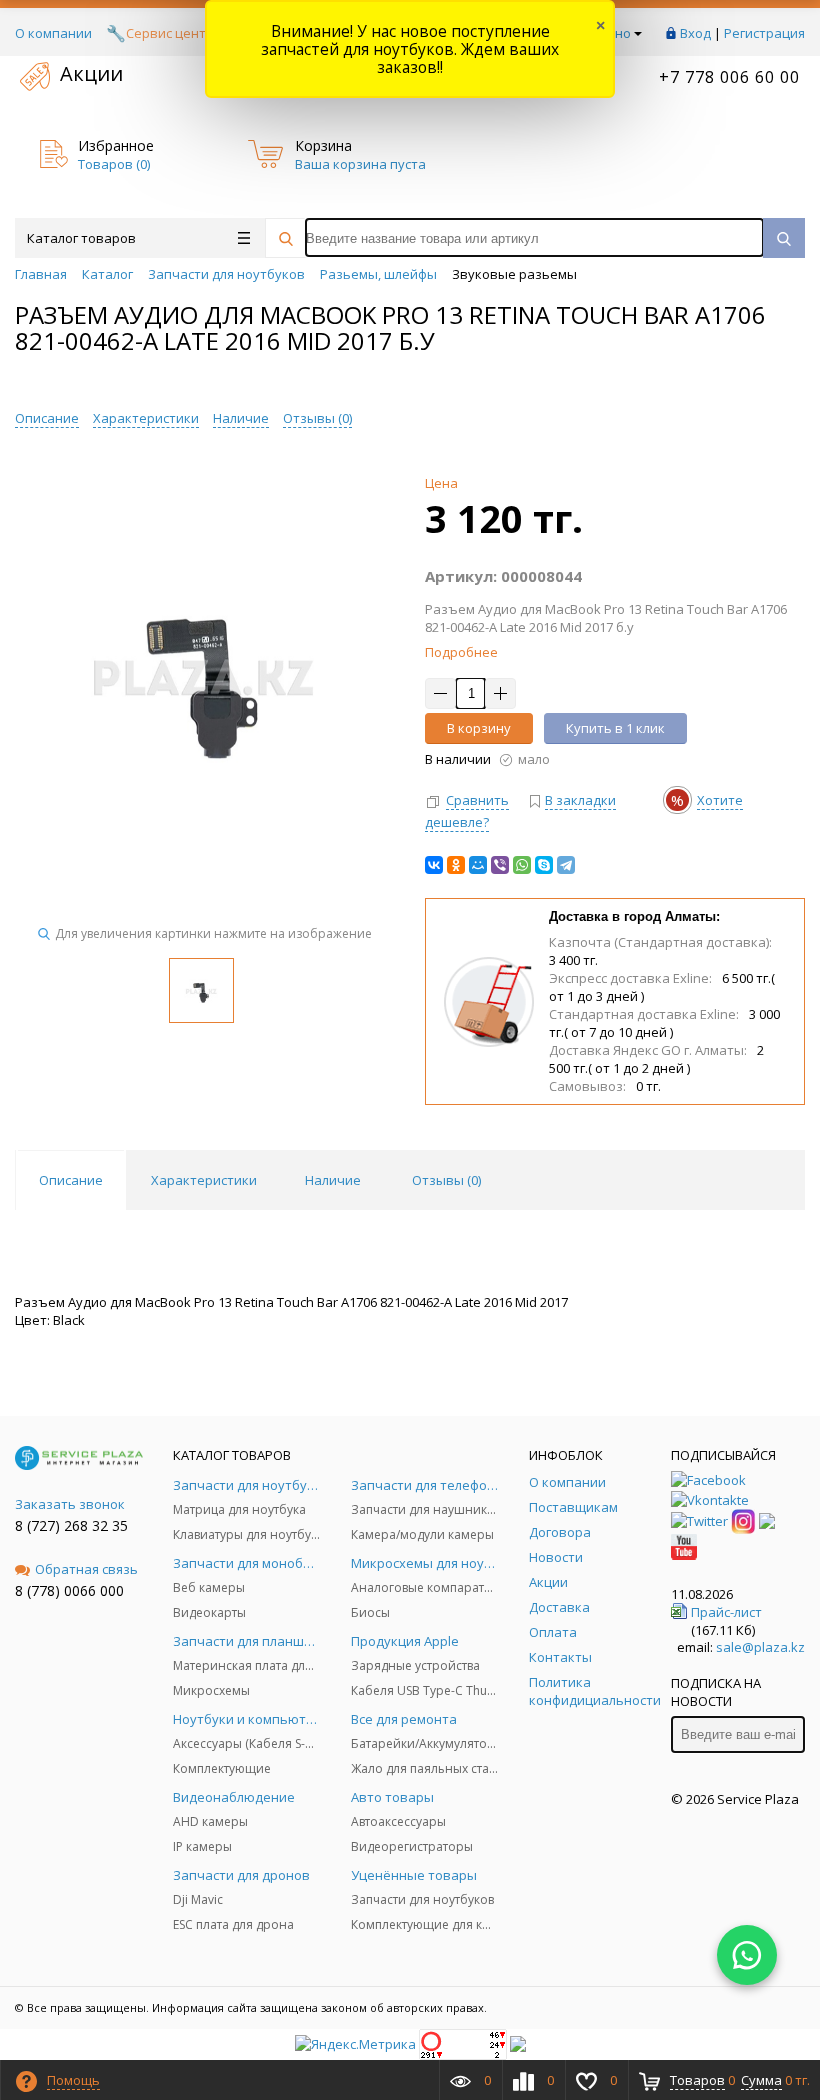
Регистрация (764, 33)
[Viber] (500, 865)
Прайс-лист (726, 1612)
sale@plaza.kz (760, 1647)
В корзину (479, 728)
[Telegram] (566, 865)
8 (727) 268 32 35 (71, 1525)
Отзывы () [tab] (446, 1180)
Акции (91, 73)
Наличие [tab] (333, 1180)
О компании (53, 33)
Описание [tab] (71, 1180)
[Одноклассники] (456, 865)
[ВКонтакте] (434, 865)
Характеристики (146, 418)
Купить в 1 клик (615, 728)
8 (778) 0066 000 (69, 1590)
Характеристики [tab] (204, 1180)
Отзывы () (317, 418)
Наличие (241, 418)
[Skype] (544, 865)
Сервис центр (170, 33)
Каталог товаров (81, 238)
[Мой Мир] (478, 865)
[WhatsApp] (522, 865)
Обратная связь (86, 1569)
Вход (695, 33)
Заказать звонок (70, 1504)
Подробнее (461, 652)
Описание (47, 418)
